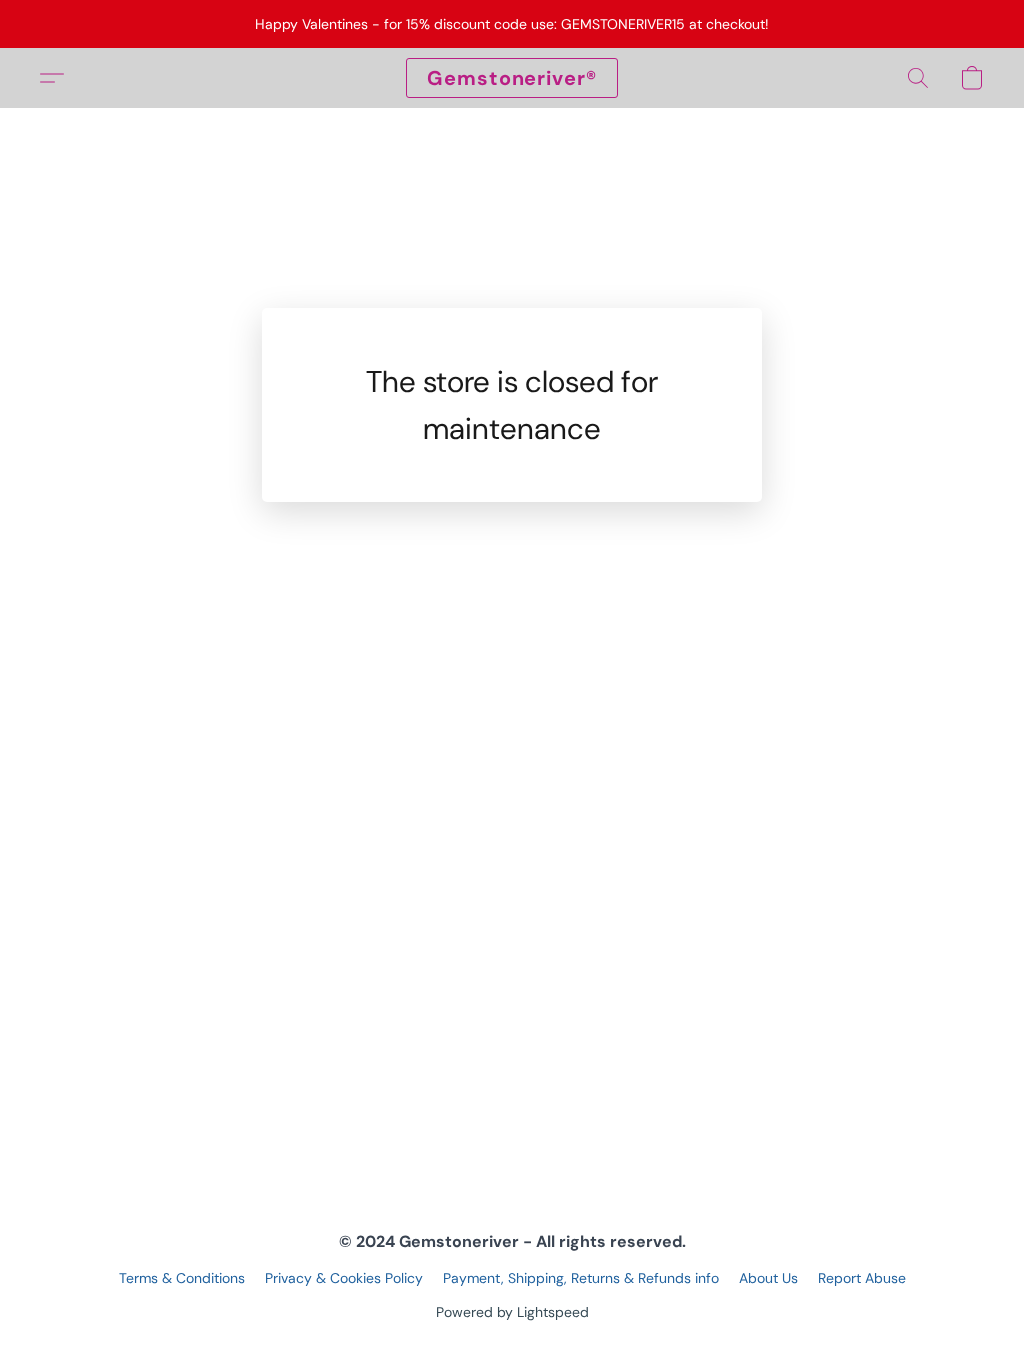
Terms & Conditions (182, 1278)
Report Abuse (862, 1278)
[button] (512, 78)
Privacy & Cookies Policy (344, 1278)
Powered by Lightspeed (512, 1312)
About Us (768, 1278)
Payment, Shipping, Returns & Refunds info (581, 1278)
